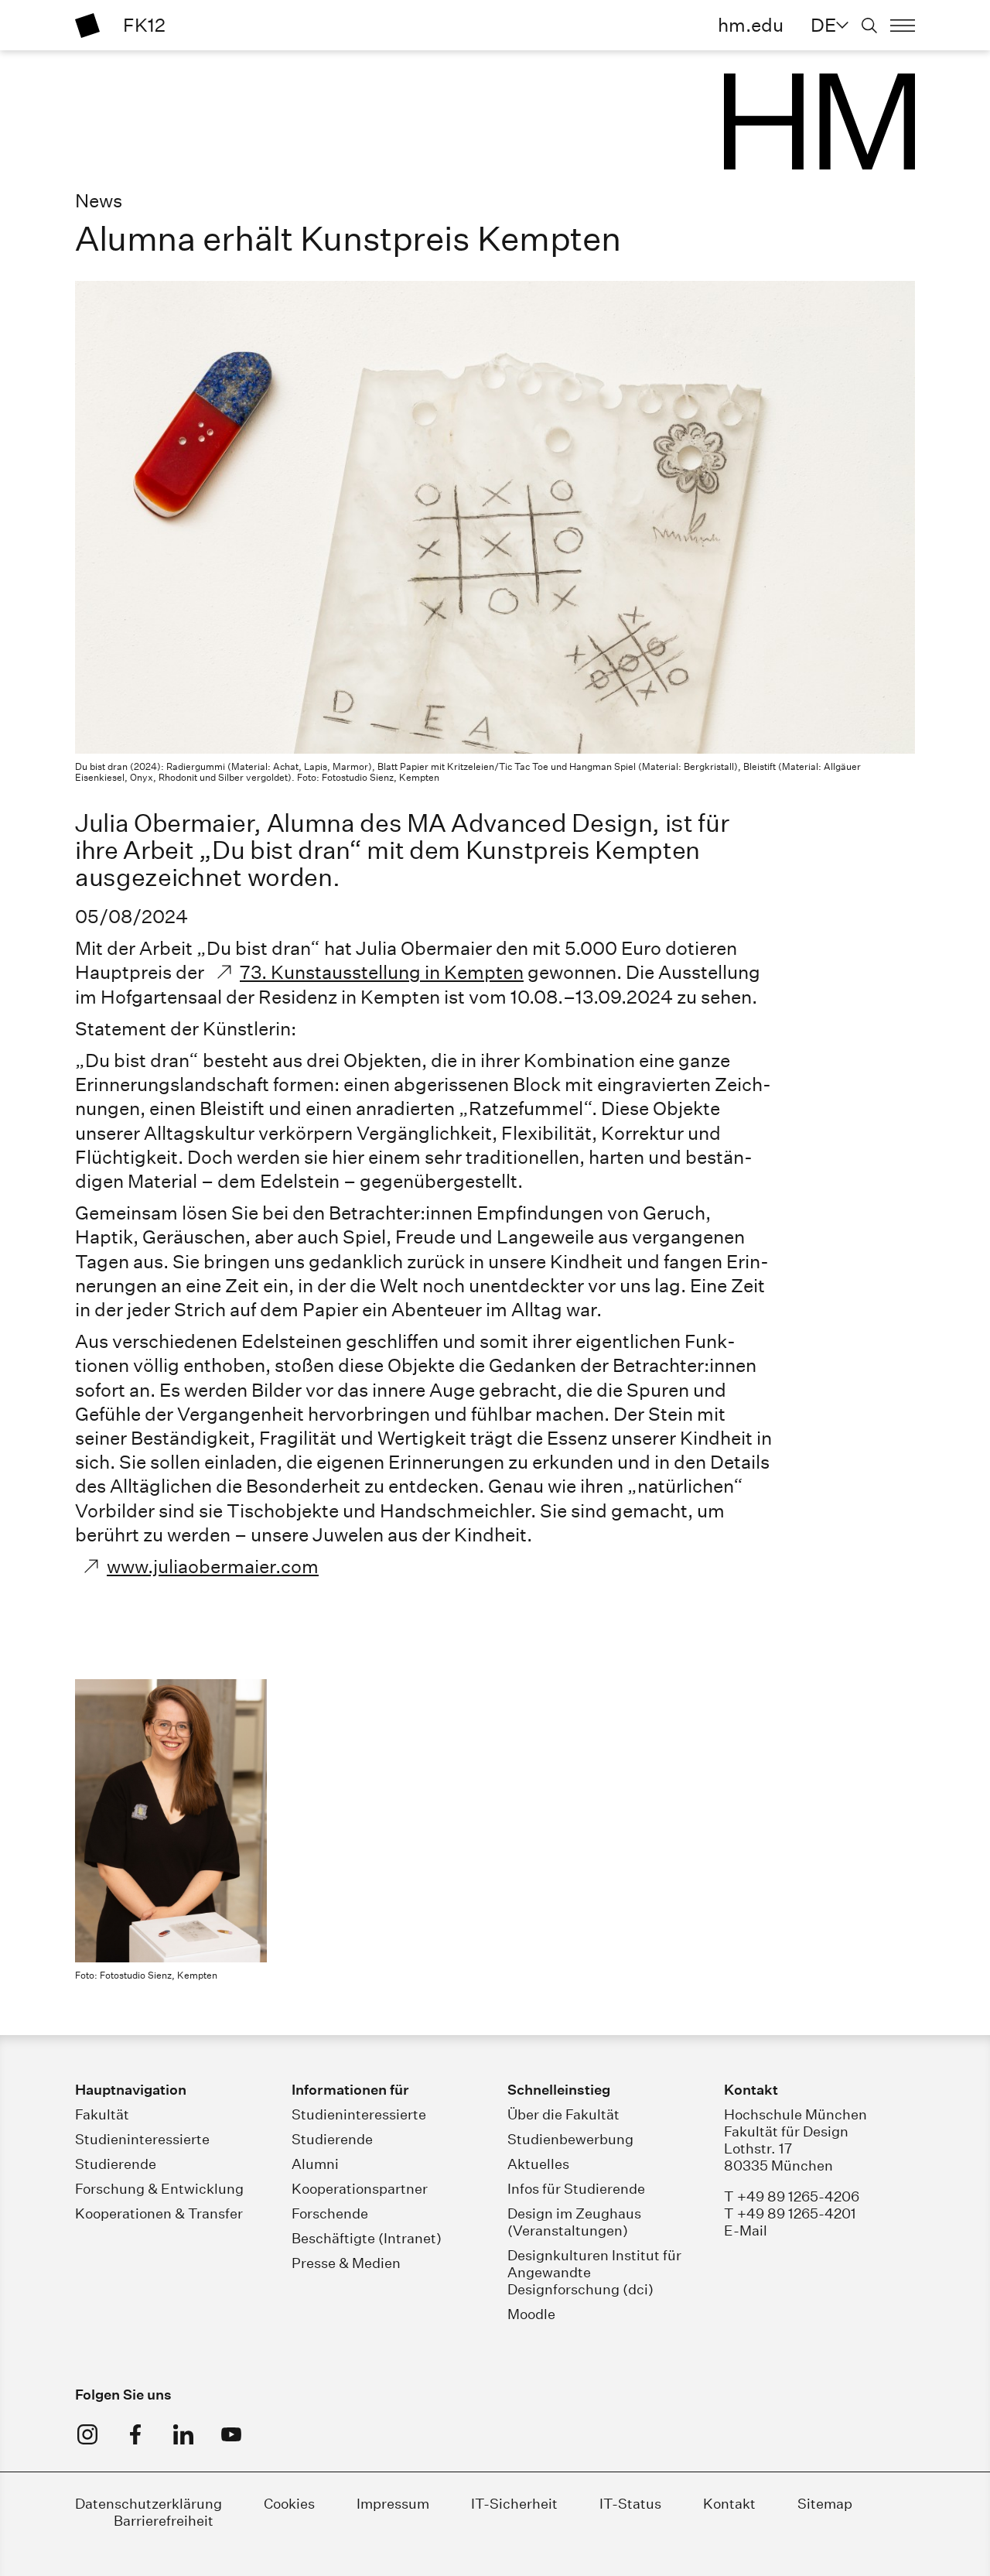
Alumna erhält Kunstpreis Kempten (348, 239)
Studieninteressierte (142, 2139)
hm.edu (751, 25)
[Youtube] (231, 2434)
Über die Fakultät (563, 2114)
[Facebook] (135, 2434)
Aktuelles (538, 2164)
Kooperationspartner (360, 2189)
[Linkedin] (183, 2434)
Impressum (393, 2504)
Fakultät (102, 2114)
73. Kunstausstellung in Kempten (382, 972)
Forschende (330, 2213)
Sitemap (825, 2504)
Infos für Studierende (576, 2189)
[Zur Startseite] (87, 26)
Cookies (289, 2504)
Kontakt (729, 2504)
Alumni (315, 2164)
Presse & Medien (346, 2263)
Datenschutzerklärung (148, 2504)
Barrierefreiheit (164, 2521)
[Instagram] (87, 2434)
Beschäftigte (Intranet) (367, 2238)
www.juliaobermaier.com (213, 1566)
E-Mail (746, 2230)
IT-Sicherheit (514, 2504)
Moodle (531, 2314)
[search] (869, 26)
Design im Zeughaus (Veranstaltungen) (574, 2222)
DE (823, 25)
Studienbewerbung (570, 2139)
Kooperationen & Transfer (159, 2213)
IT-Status (630, 2504)
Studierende (116, 2164)
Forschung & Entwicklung (159, 2189)
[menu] (903, 26)
